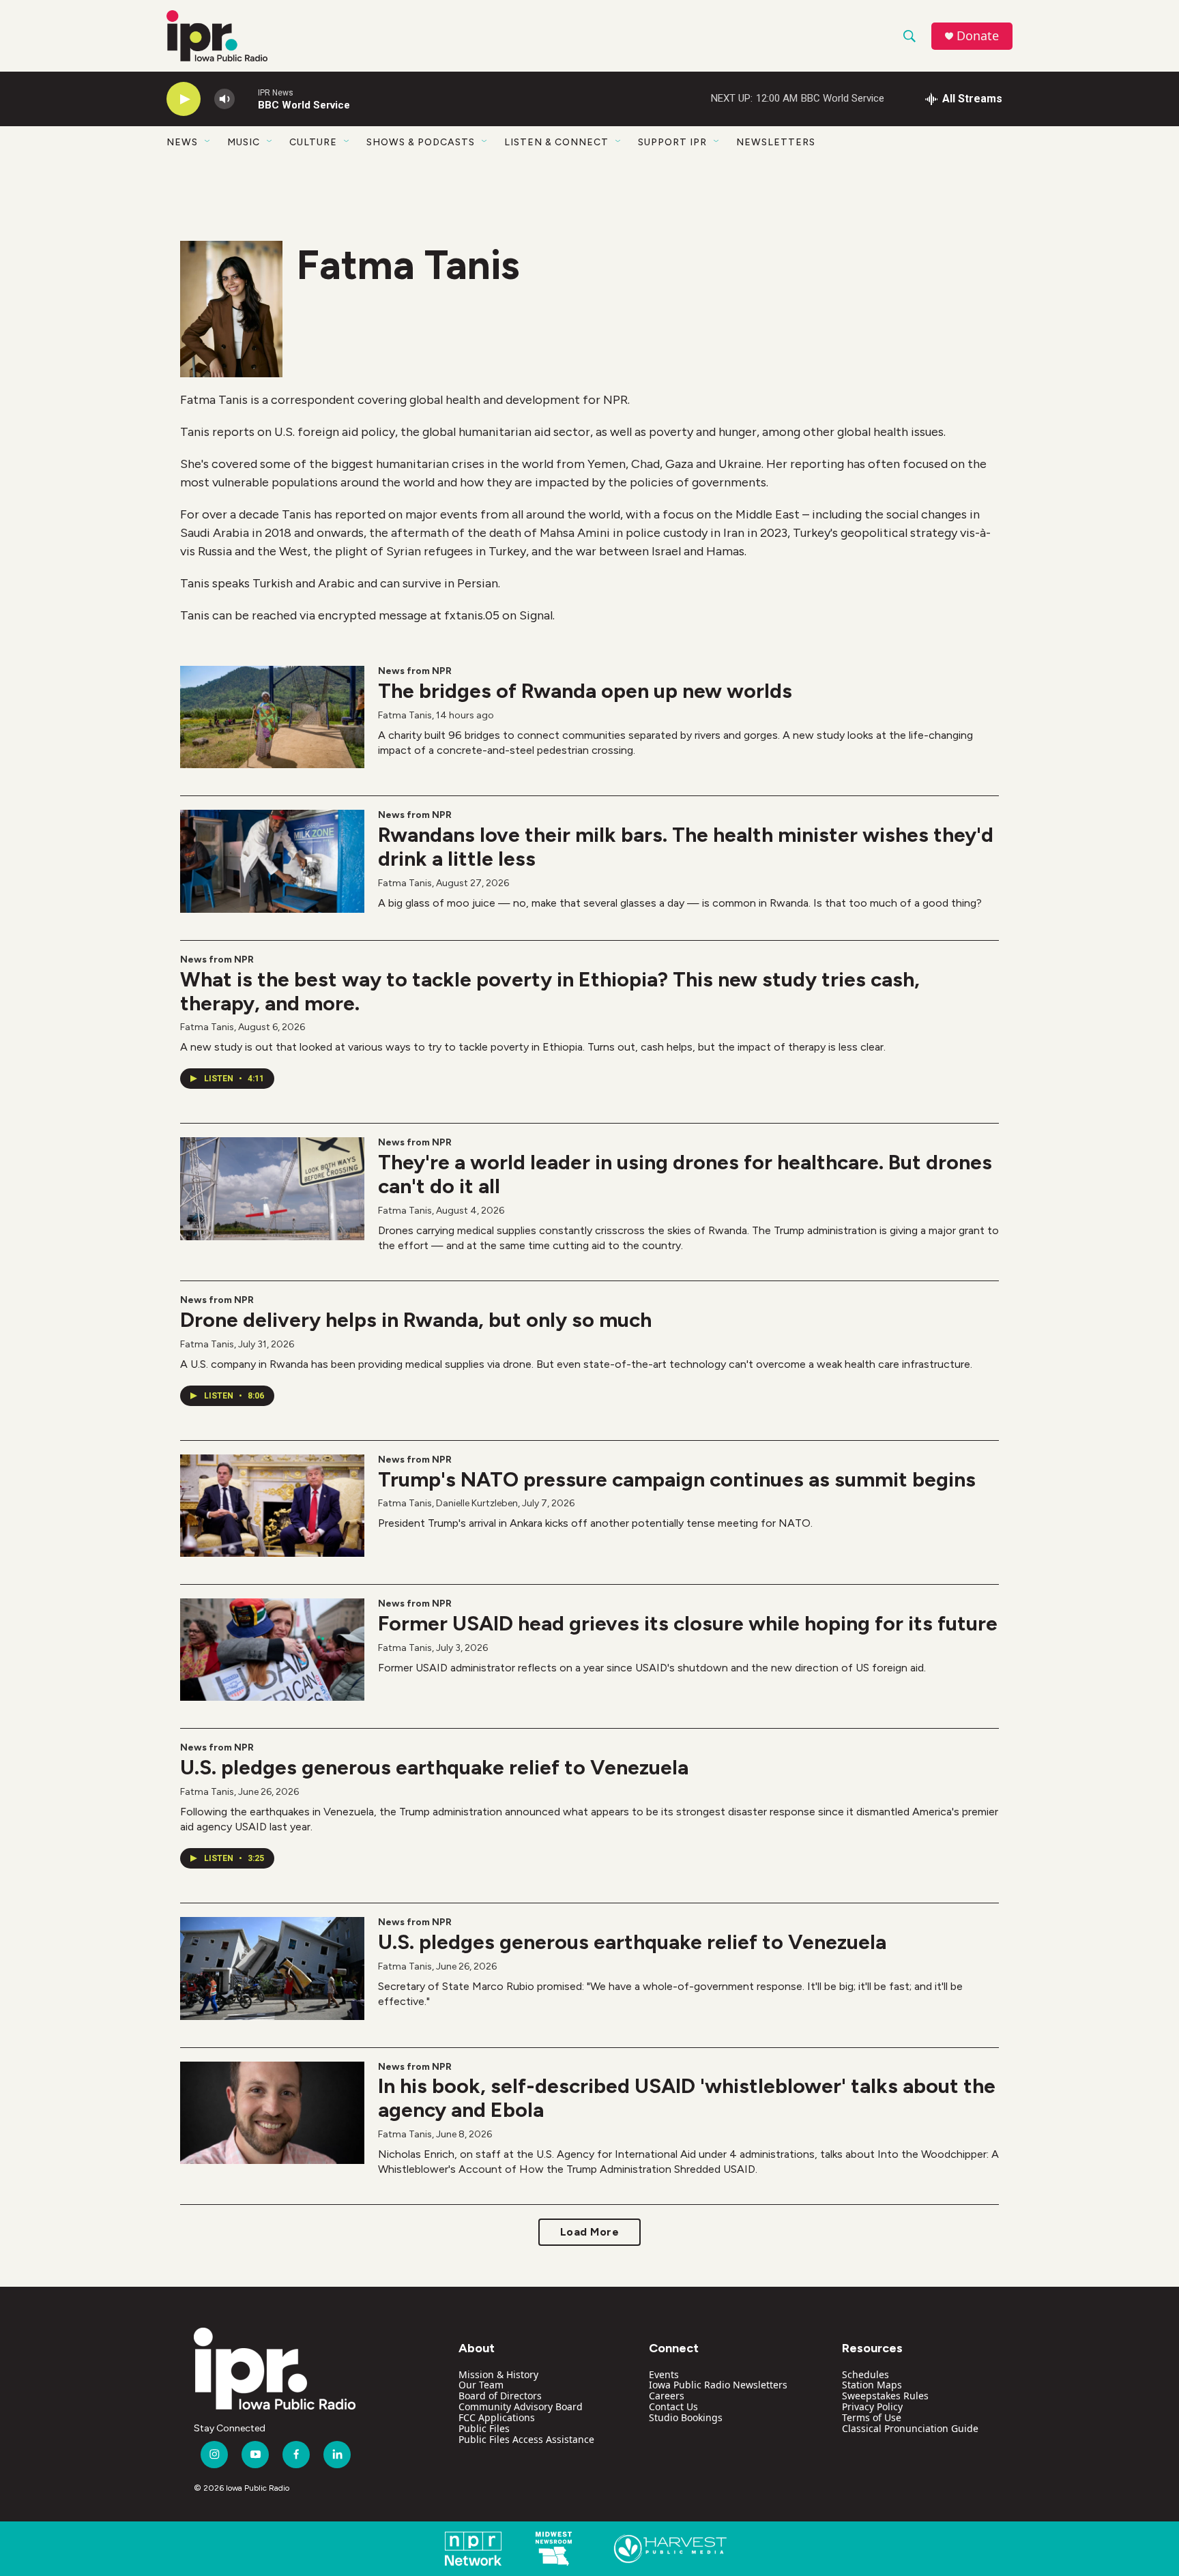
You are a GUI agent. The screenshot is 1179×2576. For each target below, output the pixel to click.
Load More (590, 2232)
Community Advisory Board (521, 2406)
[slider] (246, 99)
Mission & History (498, 2374)
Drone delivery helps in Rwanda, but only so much (416, 1320)
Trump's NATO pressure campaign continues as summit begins (677, 1479)
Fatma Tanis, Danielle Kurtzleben (448, 1503)
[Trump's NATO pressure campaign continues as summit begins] (272, 1506)
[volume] (224, 99)
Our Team (481, 2385)
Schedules (865, 2374)
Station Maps (872, 2385)
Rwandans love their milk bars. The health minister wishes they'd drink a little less (686, 847)
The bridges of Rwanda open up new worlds (585, 691)
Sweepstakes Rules (885, 2396)
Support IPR (672, 142)
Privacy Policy (872, 2406)
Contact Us (673, 2406)
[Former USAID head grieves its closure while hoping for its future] (272, 1650)
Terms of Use (872, 2417)
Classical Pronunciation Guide (910, 2428)
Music (244, 142)
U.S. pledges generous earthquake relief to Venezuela (434, 1767)
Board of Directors (500, 2396)
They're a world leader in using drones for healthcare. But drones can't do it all (685, 1174)
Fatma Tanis (405, 715)
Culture (313, 142)
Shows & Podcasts (421, 142)
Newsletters (776, 142)
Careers (667, 2396)
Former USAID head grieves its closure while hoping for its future (688, 1623)
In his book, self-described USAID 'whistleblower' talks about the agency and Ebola (687, 2098)
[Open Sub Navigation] (208, 142)
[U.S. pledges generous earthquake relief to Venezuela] (272, 1968)
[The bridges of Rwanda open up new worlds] (272, 717)
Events (664, 2374)
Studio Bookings (686, 2417)
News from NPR (415, 671)
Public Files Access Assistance (526, 2439)
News (182, 142)
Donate (978, 36)
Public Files (484, 2428)
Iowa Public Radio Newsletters (718, 2385)
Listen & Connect (556, 142)
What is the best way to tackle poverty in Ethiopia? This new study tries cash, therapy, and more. (550, 991)
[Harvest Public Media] (670, 2549)
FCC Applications (497, 2417)
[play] (184, 99)
